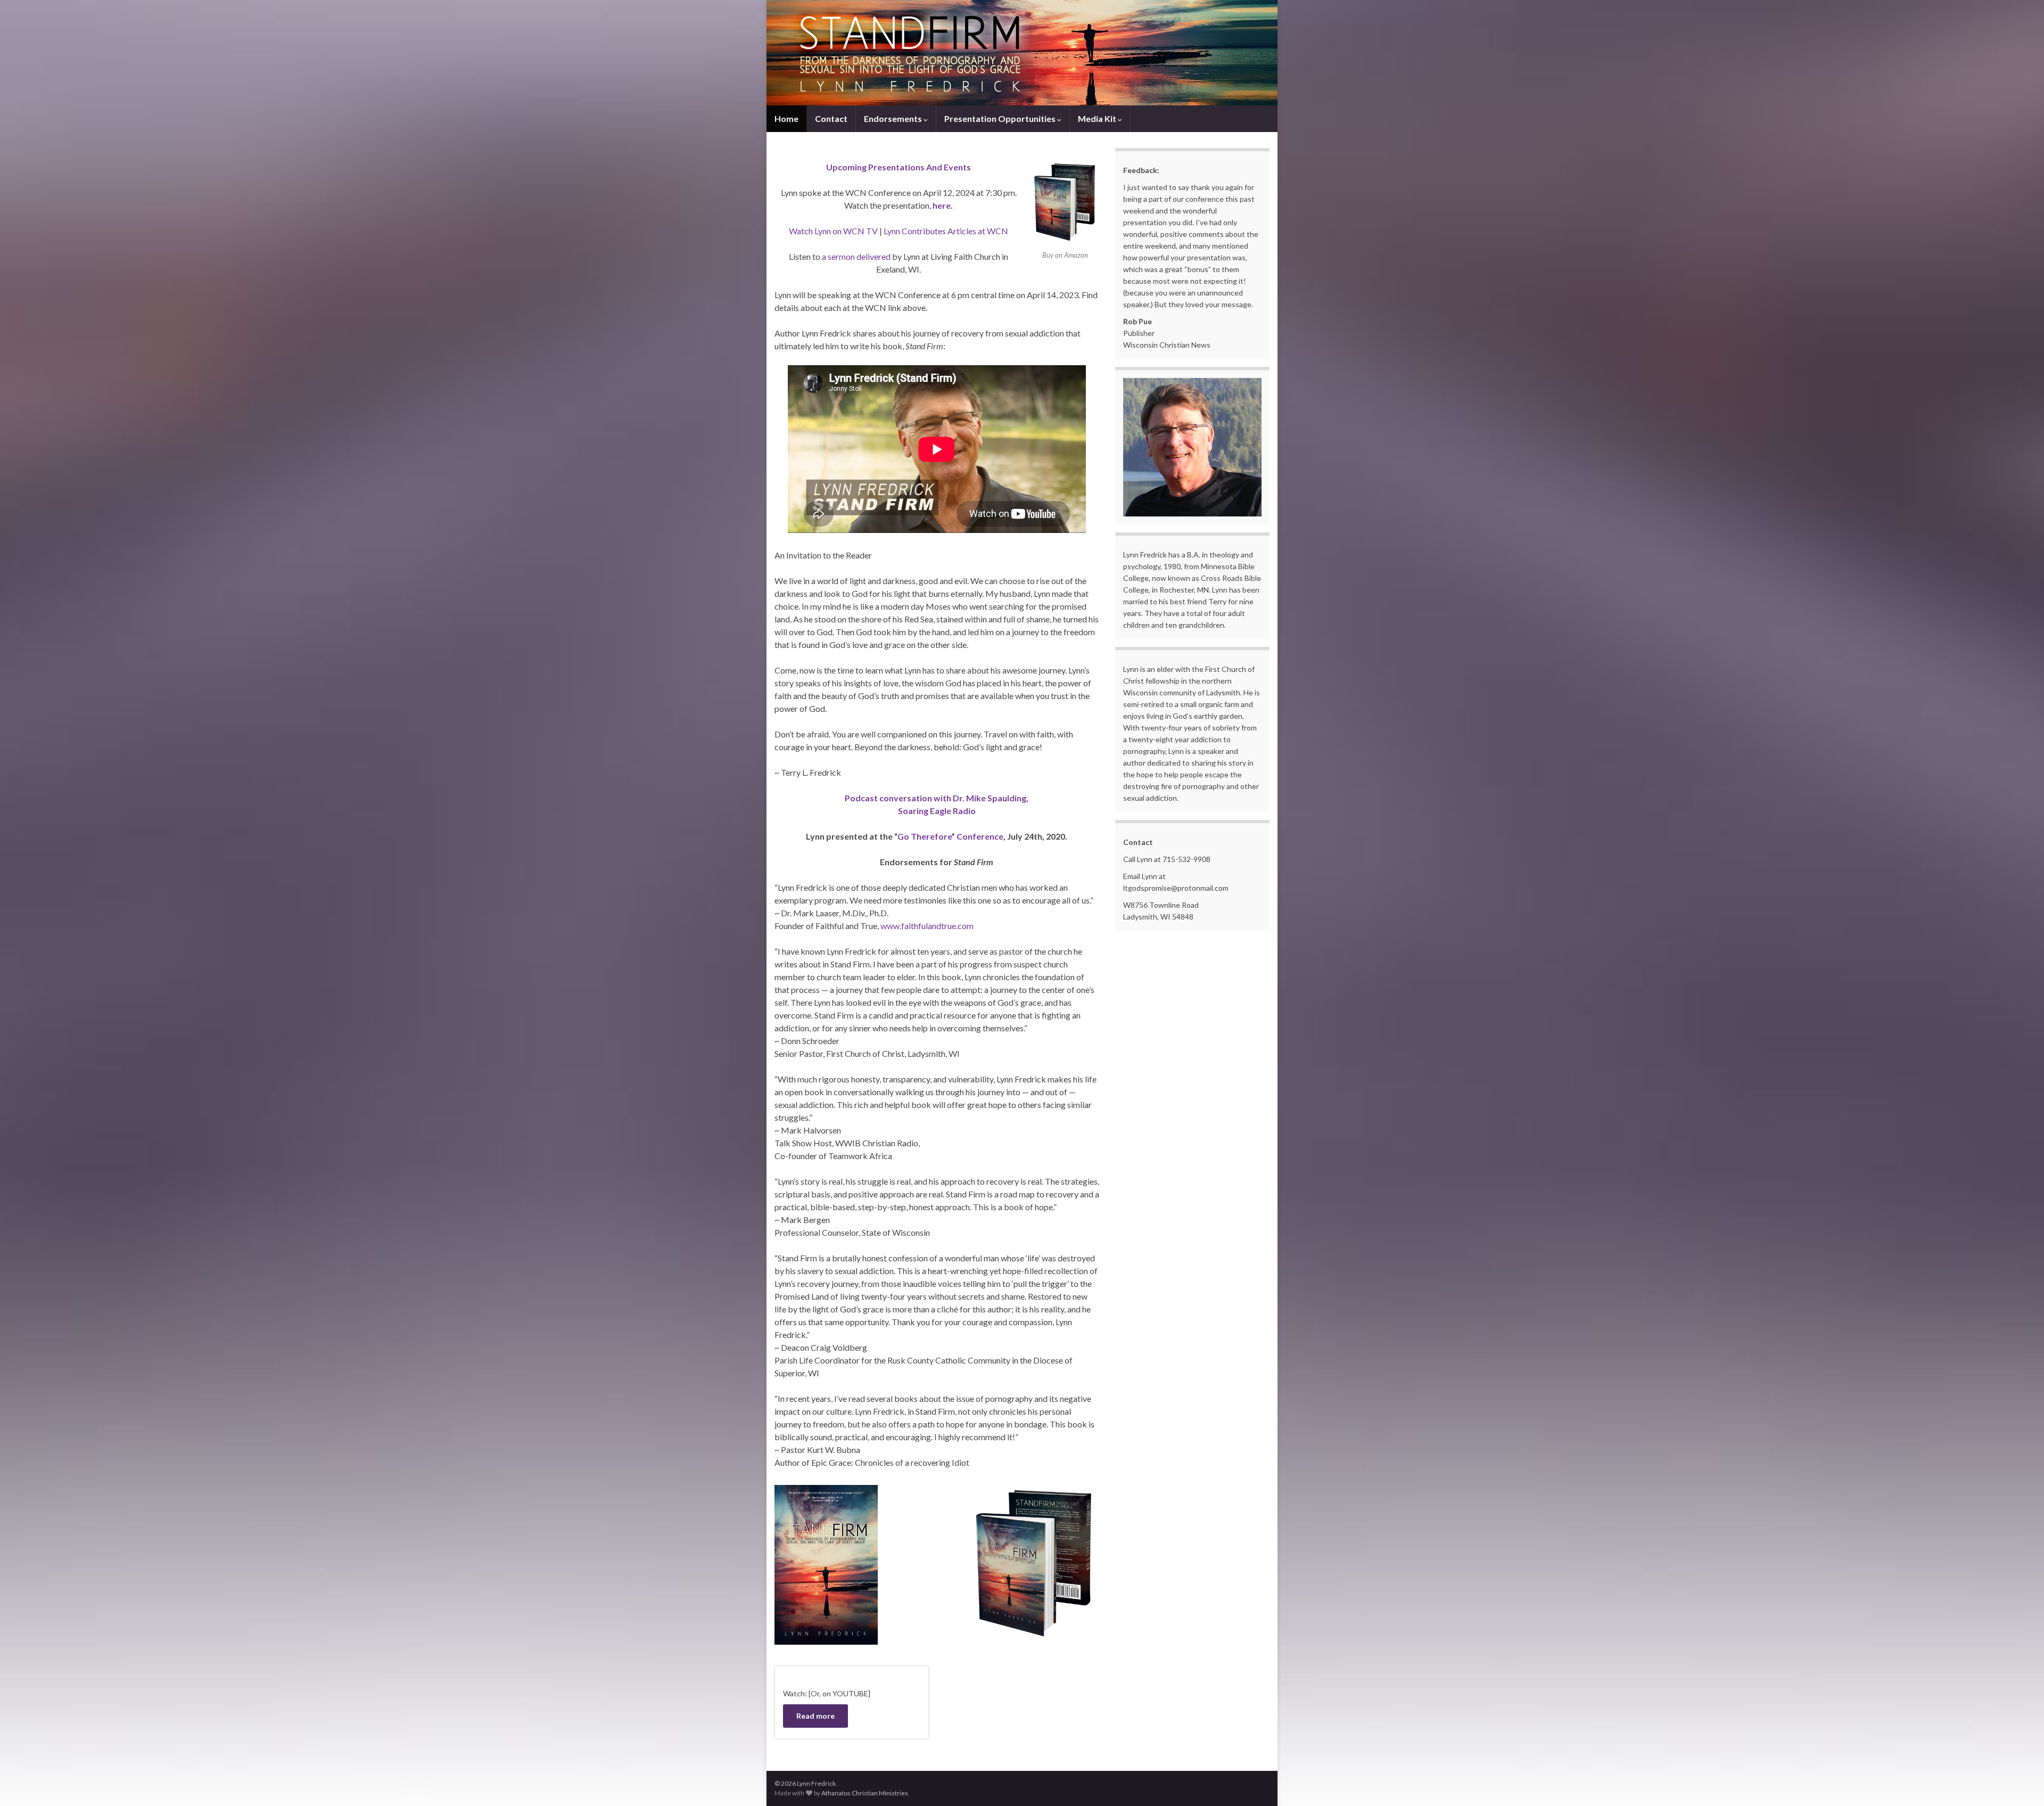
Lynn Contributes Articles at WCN (946, 231)
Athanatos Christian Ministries (865, 1793)
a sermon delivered (856, 256)
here (942, 205)
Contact (831, 118)
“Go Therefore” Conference (948, 836)
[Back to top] (2020, 1782)
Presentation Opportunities (1001, 118)
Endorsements (894, 118)
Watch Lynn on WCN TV (834, 231)
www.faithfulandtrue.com (927, 926)
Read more (815, 1716)
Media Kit (1098, 118)
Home (786, 118)
